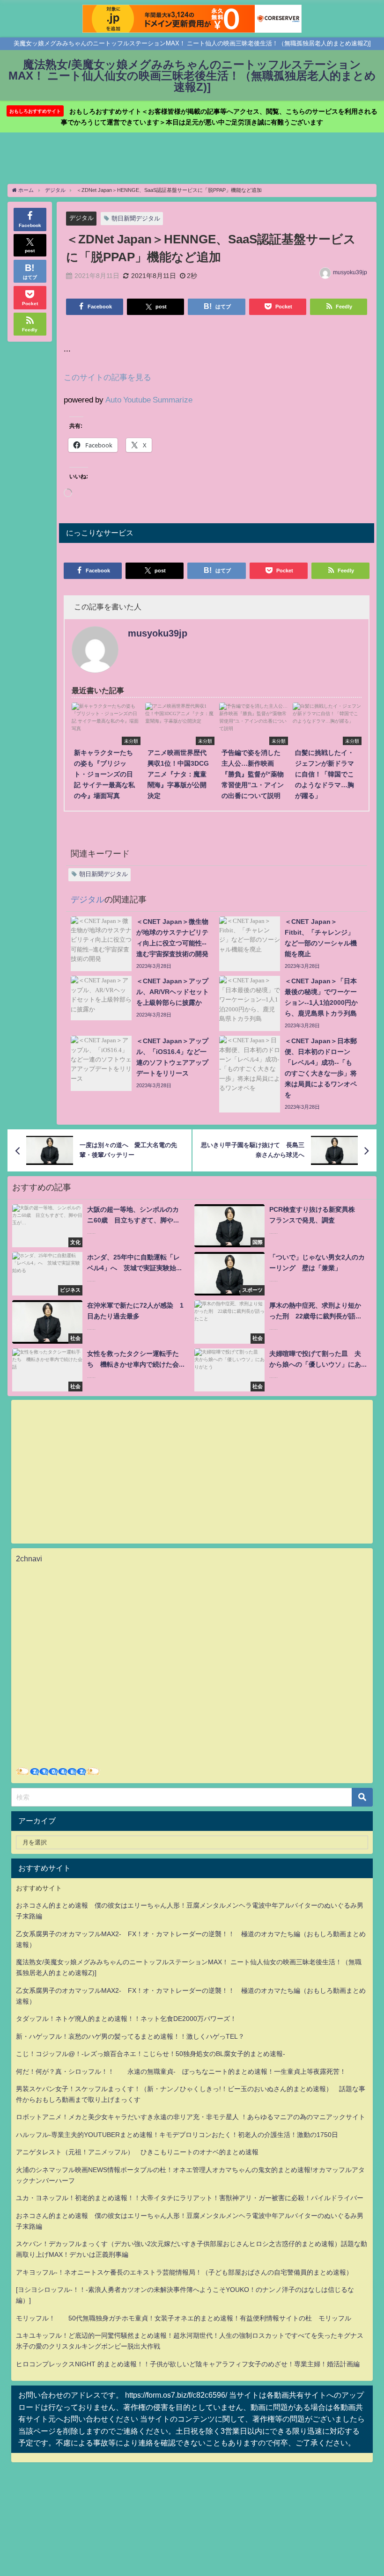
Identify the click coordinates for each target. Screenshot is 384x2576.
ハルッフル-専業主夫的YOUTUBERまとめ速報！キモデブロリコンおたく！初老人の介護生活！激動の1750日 (177, 2135)
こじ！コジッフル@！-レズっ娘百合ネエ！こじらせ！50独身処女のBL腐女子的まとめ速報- (151, 2054)
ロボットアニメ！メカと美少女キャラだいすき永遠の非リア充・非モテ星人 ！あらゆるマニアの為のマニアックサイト (191, 2117)
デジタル (81, 218)
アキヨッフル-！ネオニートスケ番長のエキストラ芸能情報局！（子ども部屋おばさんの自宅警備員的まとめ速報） (184, 2272)
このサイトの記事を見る (107, 377)
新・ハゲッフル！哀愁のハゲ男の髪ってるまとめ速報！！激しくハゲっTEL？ (130, 2036)
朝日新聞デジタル (136, 218)
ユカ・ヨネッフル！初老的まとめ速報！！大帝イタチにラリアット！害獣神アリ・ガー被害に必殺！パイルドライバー (190, 2198)
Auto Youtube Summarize (149, 399)
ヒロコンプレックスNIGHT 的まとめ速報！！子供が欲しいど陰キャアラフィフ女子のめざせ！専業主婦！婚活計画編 (188, 2364)
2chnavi (29, 1559)
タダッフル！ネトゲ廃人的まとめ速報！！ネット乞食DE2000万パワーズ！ (126, 2019)
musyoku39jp (350, 272)
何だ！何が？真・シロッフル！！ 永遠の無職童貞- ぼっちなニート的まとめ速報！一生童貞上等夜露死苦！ (181, 2071)
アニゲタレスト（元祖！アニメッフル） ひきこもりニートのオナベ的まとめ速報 (137, 2152)
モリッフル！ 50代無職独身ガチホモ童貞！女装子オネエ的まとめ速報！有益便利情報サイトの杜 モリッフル (184, 2318)
